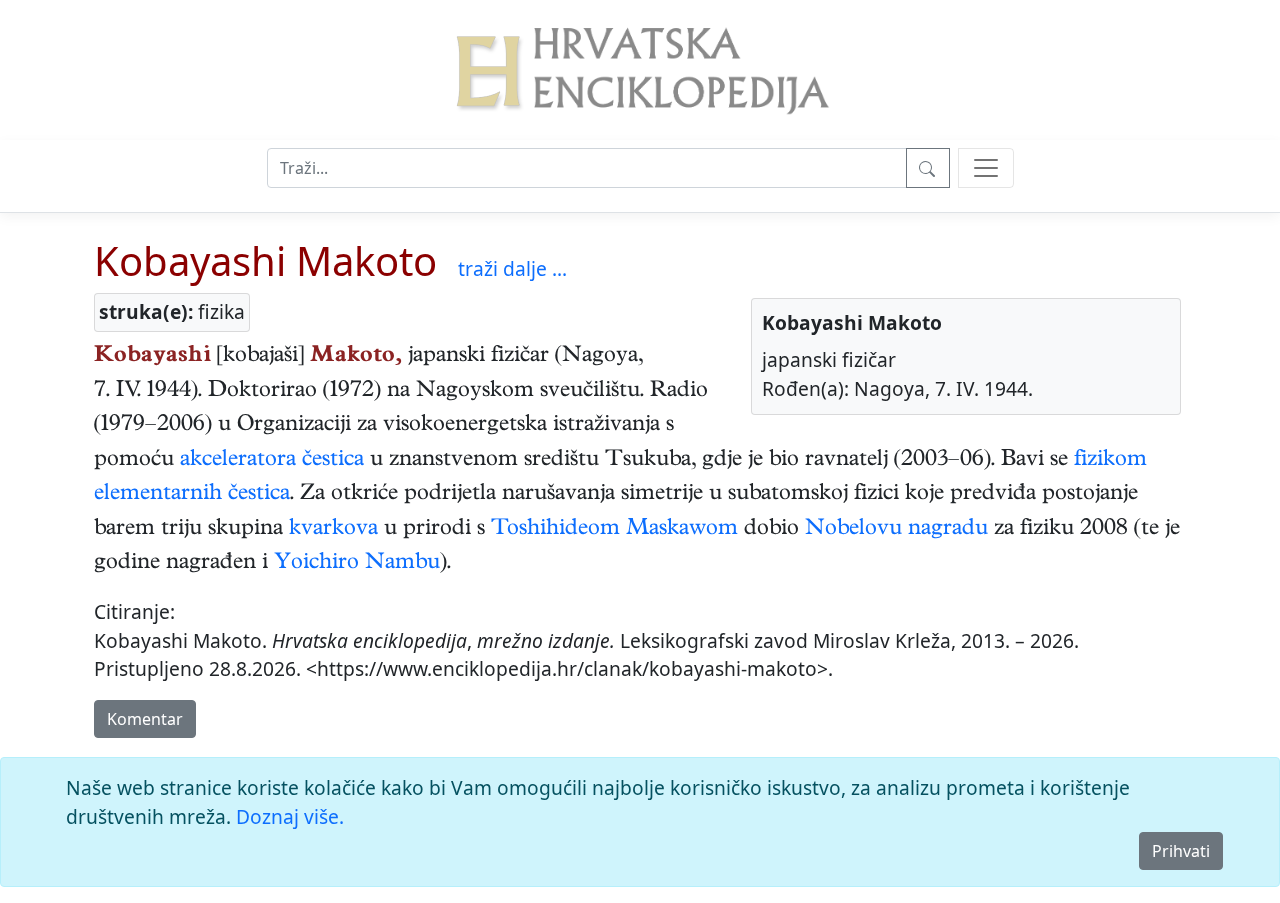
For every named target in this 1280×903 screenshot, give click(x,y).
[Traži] (928, 168)
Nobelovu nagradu (896, 530)
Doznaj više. (290, 816)
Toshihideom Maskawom (614, 530)
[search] (986, 168)
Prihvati (1181, 851)
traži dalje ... (512, 268)
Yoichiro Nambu (357, 564)
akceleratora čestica (272, 461)
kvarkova (333, 530)
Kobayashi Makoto (265, 260)
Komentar (145, 719)
